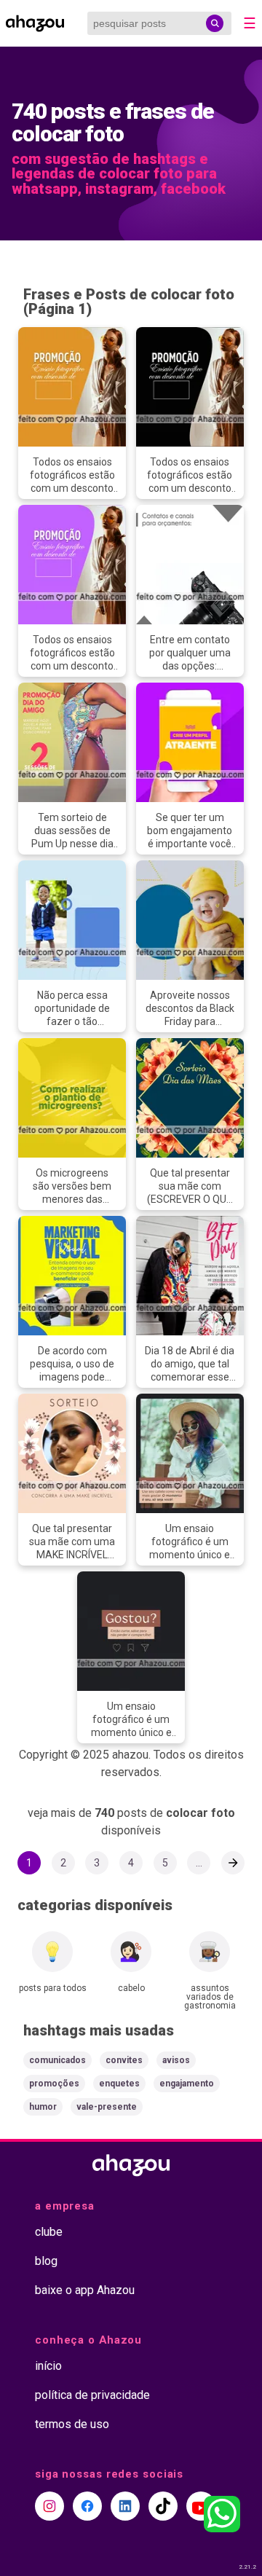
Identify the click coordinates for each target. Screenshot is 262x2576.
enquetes (119, 2084)
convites (124, 2060)
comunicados (57, 2060)
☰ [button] (250, 23)
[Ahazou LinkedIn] (125, 2506)
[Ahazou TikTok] (163, 2506)
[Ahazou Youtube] (201, 2506)
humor (43, 2107)
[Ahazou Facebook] (87, 2506)
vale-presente (107, 2107)
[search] (215, 23)
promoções (54, 2084)
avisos (176, 2060)
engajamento (187, 2084)
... (199, 1863)
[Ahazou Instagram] (49, 2506)
